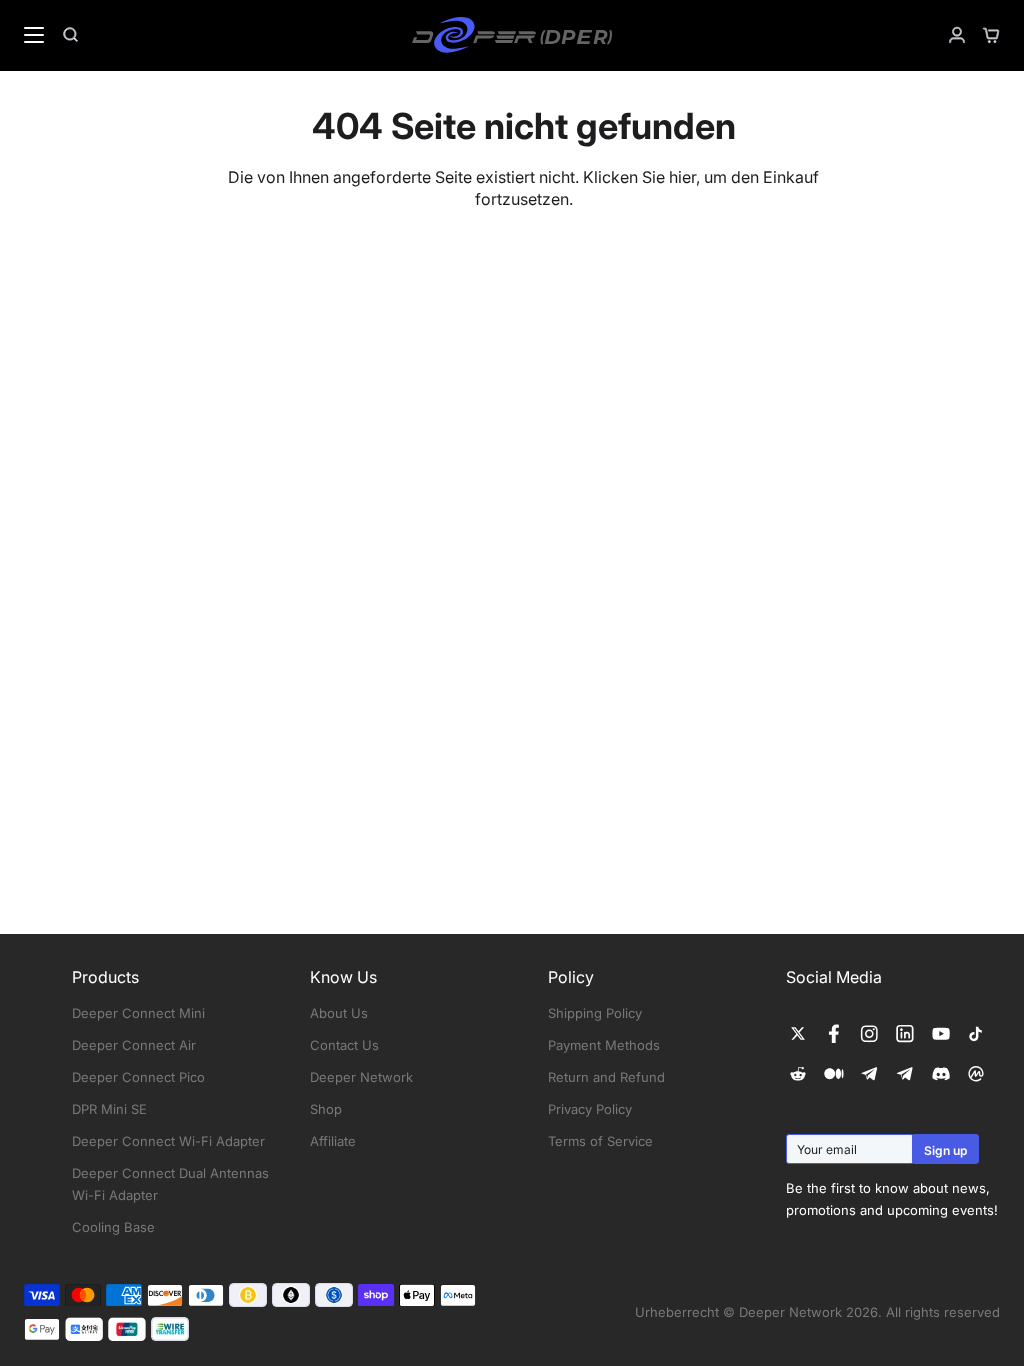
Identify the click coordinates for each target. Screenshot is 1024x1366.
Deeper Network (361, 1077)
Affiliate (333, 1141)
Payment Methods (604, 1045)
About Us (339, 1013)
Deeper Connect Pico (138, 1077)
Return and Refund (606, 1077)
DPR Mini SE (109, 1109)
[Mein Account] (949, 35)
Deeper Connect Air (134, 1045)
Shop (326, 1109)
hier (682, 177)
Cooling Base (113, 1227)
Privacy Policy (590, 1109)
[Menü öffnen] (23, 35)
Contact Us (344, 1045)
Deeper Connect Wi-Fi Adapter (168, 1141)
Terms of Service (600, 1141)
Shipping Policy (595, 1013)
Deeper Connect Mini (138, 1013)
